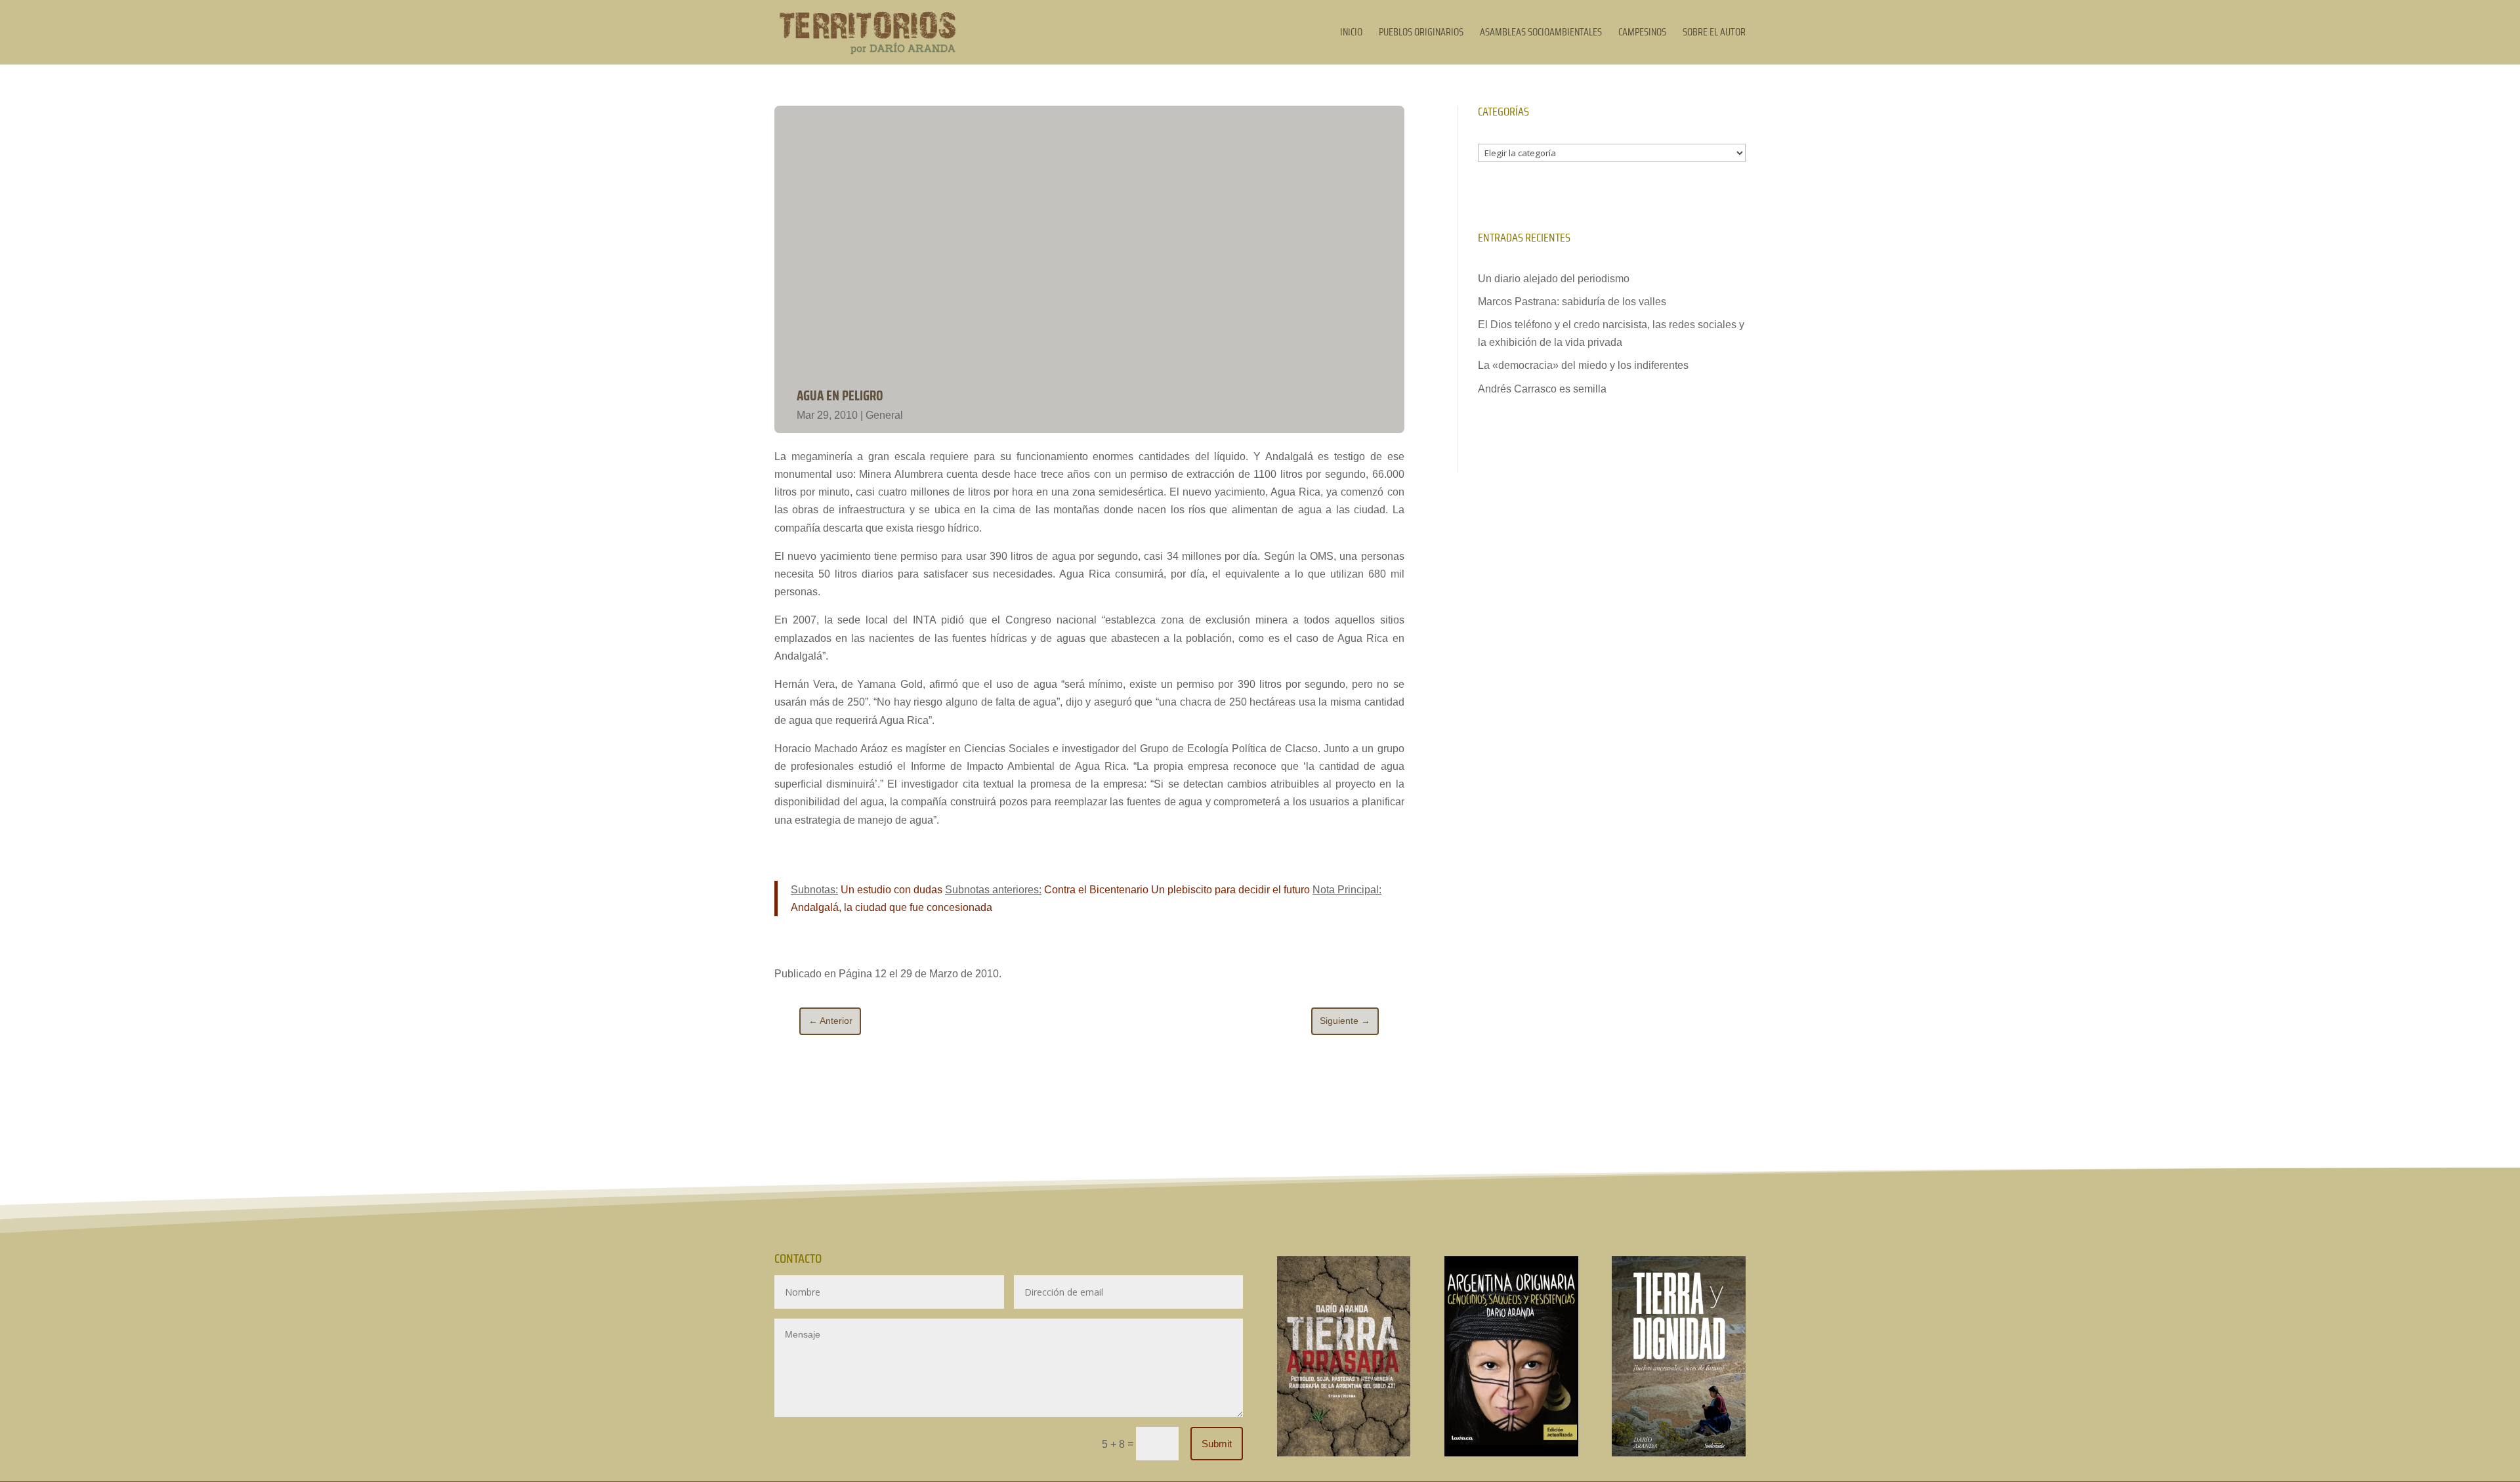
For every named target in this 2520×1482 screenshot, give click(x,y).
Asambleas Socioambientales (1541, 34)
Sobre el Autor (1714, 34)
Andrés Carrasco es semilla (1542, 389)
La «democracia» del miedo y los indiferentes (1583, 365)
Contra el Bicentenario (1096, 890)
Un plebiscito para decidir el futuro (1230, 890)
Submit (1217, 1444)
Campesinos (1642, 34)
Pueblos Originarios (1421, 34)
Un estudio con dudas (892, 890)
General (884, 415)
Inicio (1351, 34)
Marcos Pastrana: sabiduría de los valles (1572, 302)
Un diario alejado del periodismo (1554, 279)
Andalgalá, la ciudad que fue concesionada (892, 907)
